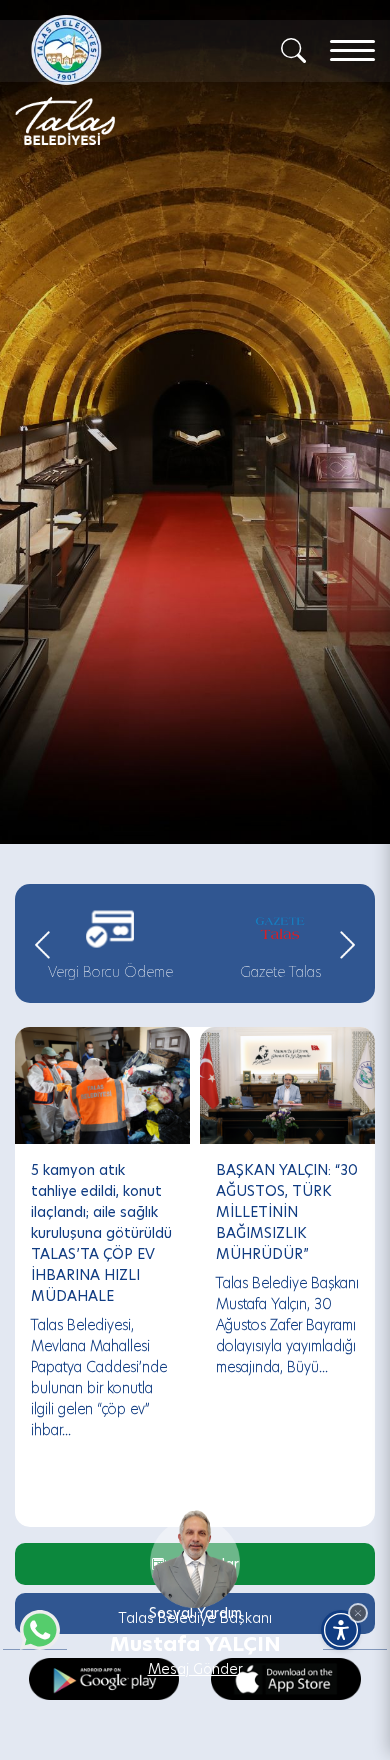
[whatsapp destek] (35, 1625)
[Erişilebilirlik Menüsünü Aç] (341, 1630)
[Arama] (293, 49)
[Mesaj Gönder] (111, 80)
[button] (358, 1613)
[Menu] (352, 50)
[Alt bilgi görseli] (195, 1547)
